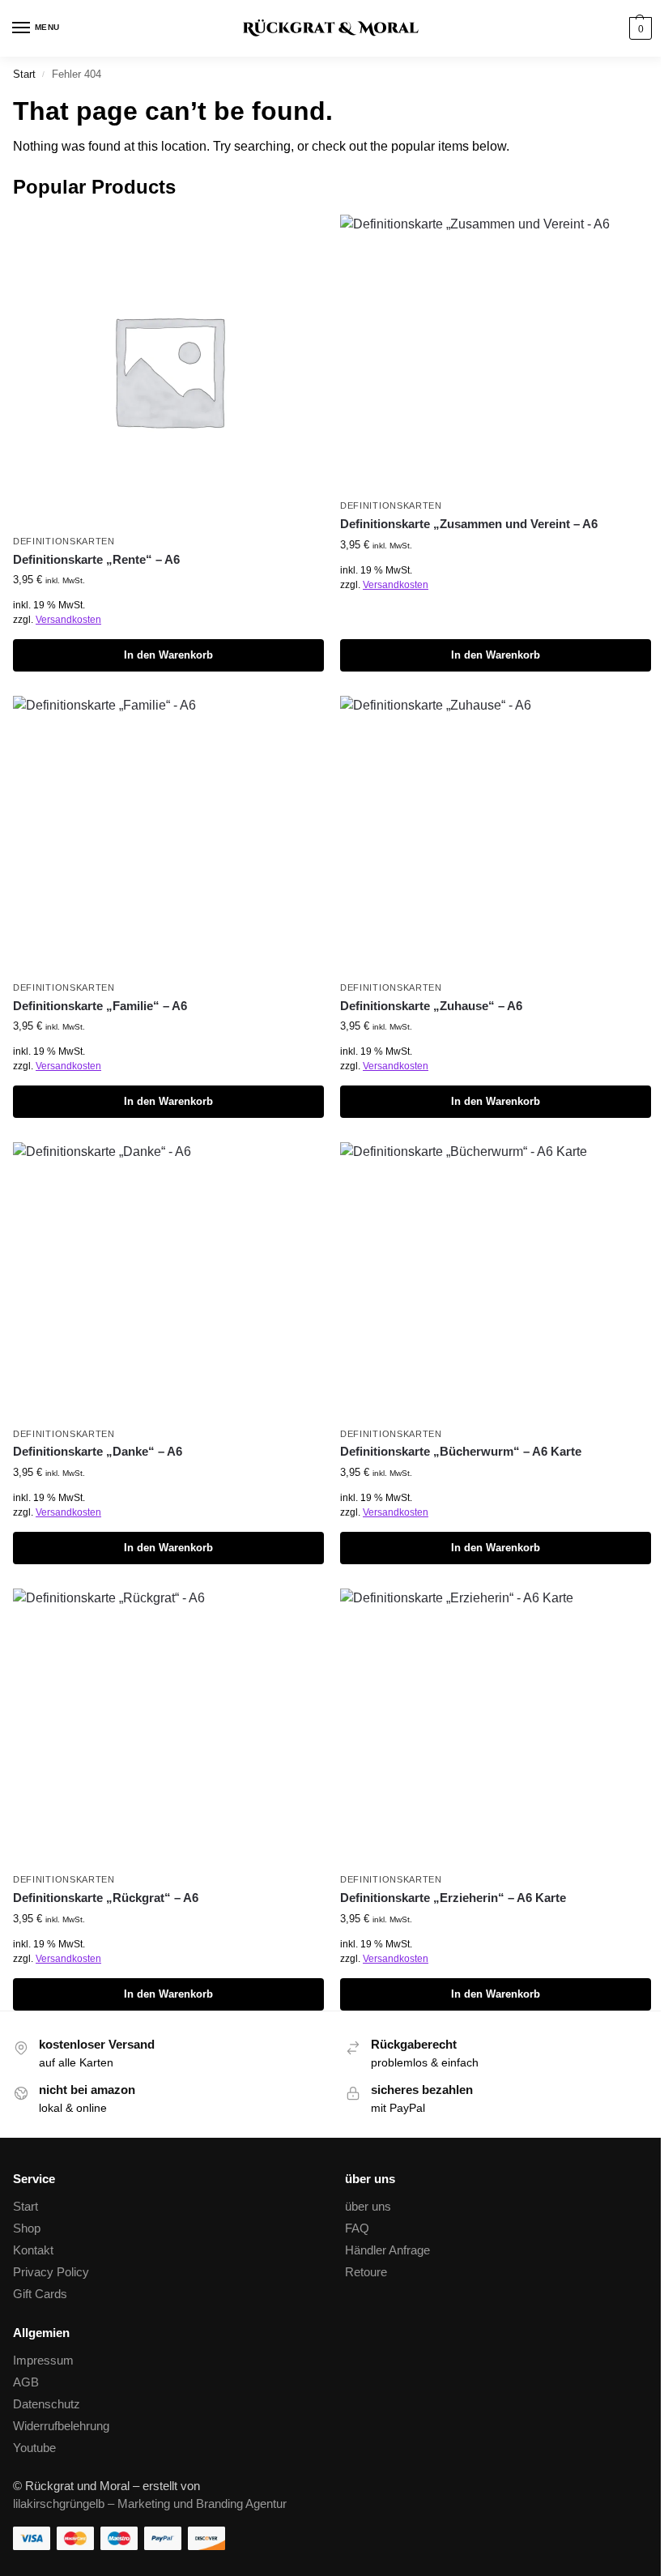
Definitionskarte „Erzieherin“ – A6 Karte (453, 1898)
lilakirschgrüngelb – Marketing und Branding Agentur (150, 2504)
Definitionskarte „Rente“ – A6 (96, 559)
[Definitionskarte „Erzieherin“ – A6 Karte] (496, 1726)
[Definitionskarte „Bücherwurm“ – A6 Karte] (496, 1280)
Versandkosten (68, 620)
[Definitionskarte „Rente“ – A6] (168, 370)
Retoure (366, 2272)
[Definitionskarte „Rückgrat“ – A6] (168, 1726)
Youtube (34, 2448)
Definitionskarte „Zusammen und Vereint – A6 (469, 524)
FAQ (357, 2228)
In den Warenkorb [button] (168, 655)
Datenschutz (47, 2404)
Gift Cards (40, 2294)
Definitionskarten (64, 541)
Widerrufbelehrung (61, 2426)
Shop (27, 2228)
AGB (26, 2382)
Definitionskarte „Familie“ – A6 (100, 1006)
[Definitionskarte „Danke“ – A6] (168, 1280)
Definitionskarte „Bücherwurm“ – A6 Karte (461, 1451)
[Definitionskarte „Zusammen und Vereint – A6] (496, 352)
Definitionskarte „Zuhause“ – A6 (431, 1006)
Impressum (43, 2361)
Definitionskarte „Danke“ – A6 (98, 1451)
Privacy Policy (51, 2272)
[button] (638, 28)
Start (24, 74)
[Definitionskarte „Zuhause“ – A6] (496, 834)
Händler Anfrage (387, 2250)
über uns (368, 2207)
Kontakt (33, 2250)
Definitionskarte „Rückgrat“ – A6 (106, 1898)
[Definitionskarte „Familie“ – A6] (168, 834)
